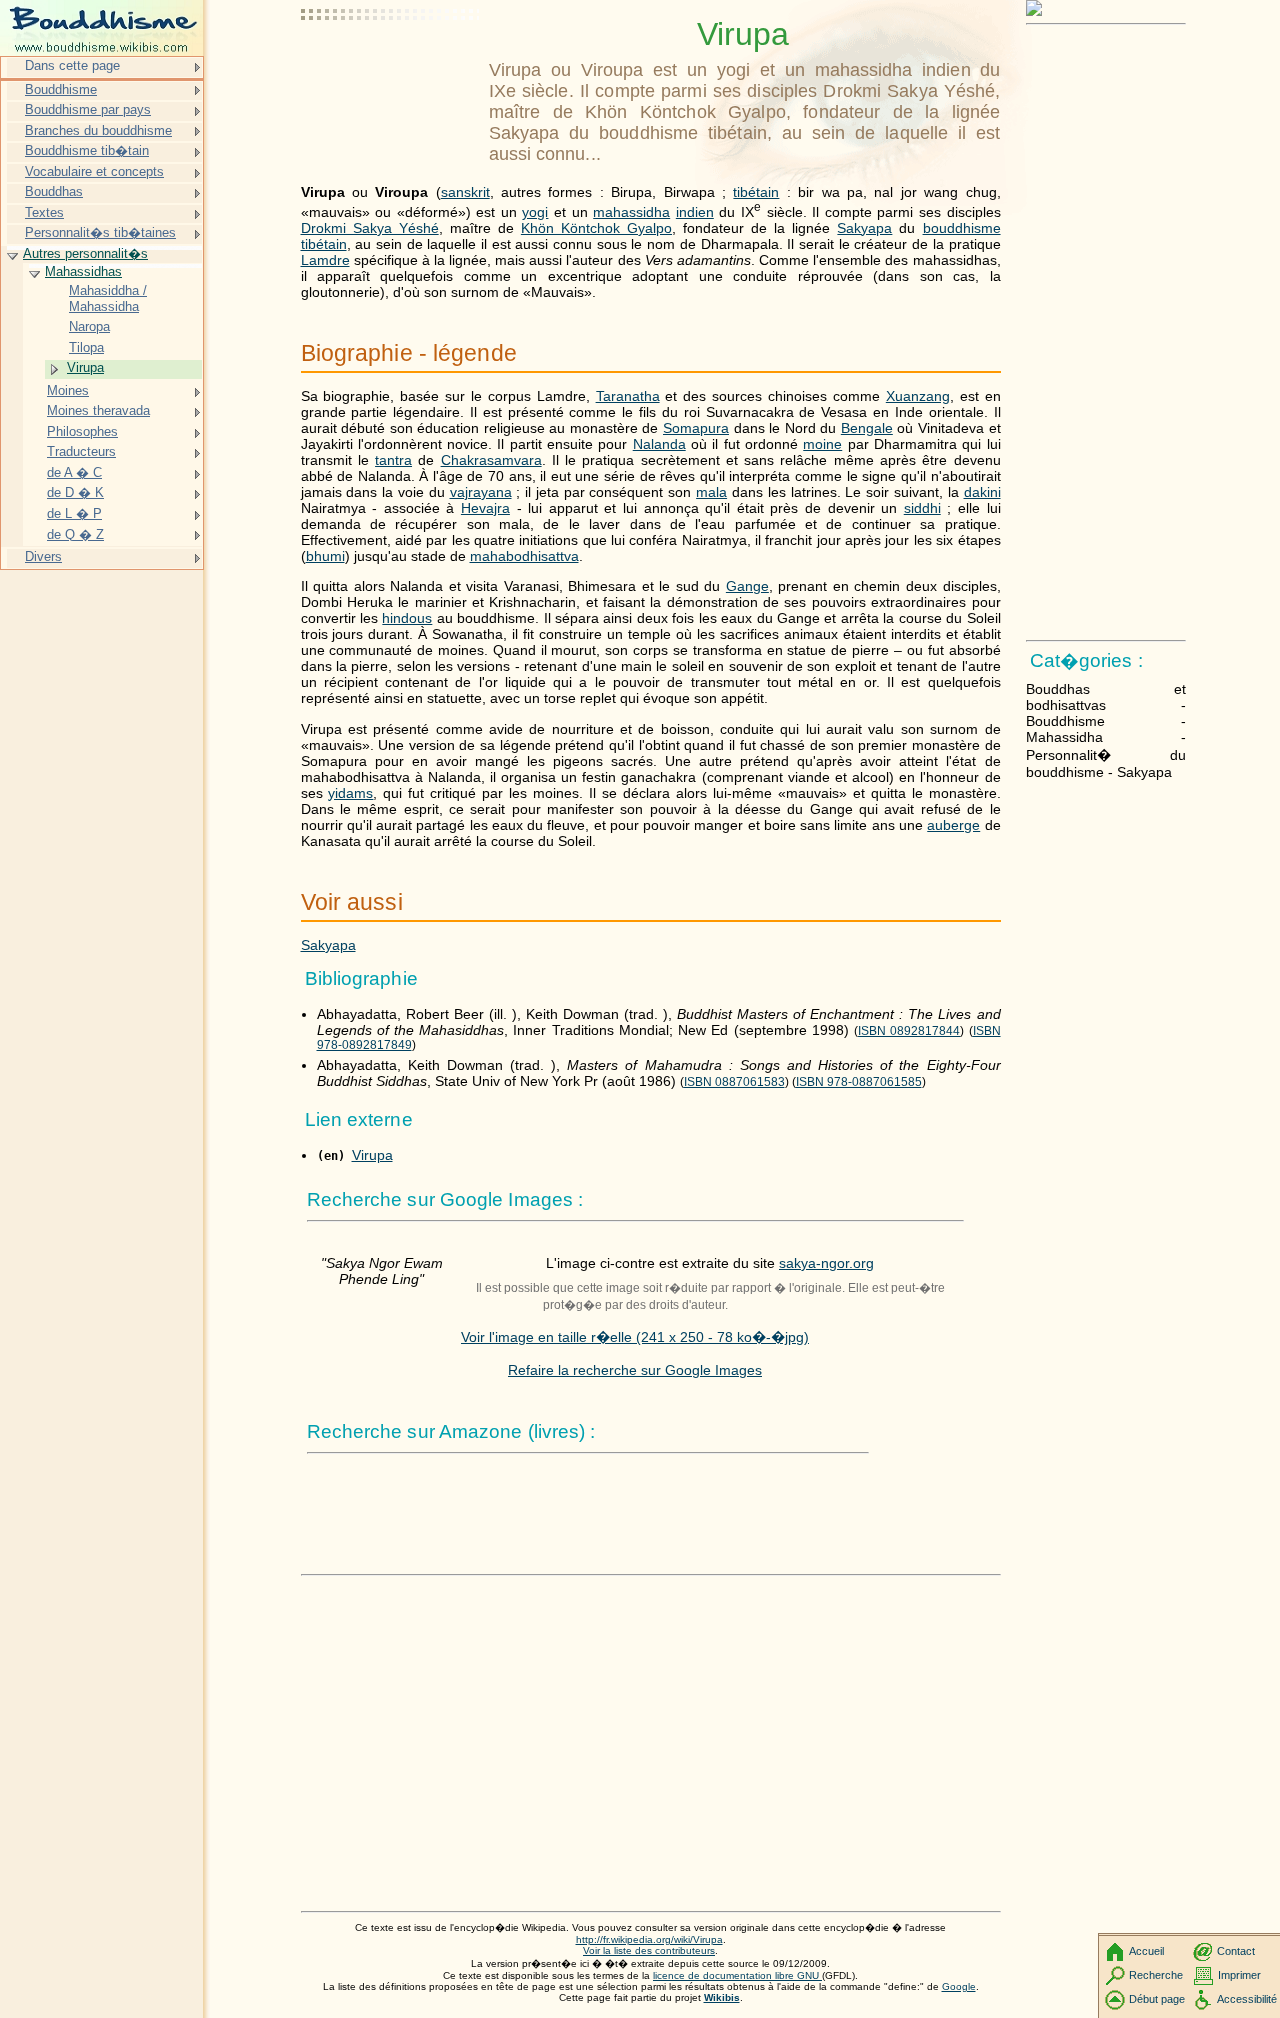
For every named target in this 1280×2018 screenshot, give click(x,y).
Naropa (89, 326)
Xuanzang (918, 396)
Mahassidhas (83, 271)
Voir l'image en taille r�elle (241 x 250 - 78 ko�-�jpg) (635, 1337)
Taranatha (628, 396)
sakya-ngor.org (826, 1263)
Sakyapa (864, 228)
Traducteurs (81, 451)
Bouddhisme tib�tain (87, 150)
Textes (44, 212)
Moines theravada (98, 410)
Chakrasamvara (491, 460)
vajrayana (481, 492)
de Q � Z (75, 534)
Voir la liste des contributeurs (649, 1950)
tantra (393, 460)
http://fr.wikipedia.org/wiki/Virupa (649, 1939)
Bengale (867, 428)
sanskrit (465, 192)
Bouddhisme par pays (88, 109)
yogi (535, 212)
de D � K (75, 492)
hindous (407, 618)
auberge (953, 825)
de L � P (74, 513)
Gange (747, 586)
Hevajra (485, 508)
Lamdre (325, 260)
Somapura (696, 428)
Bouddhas (54, 191)
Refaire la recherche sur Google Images (635, 1370)
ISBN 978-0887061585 (859, 1082)
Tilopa (86, 347)
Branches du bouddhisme (98, 130)
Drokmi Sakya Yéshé (370, 228)
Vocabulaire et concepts (94, 171)
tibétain (756, 192)
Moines (68, 390)
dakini (982, 492)
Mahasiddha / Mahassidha (108, 298)
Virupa (372, 1155)
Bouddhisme (61, 89)
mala (711, 492)
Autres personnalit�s (85, 253)
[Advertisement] (391, 65)
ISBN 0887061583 (734, 1082)
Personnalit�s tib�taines (100, 232)
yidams (350, 793)
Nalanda (659, 444)
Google (959, 1986)
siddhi (922, 508)
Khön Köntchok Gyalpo (596, 228)
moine (822, 444)
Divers (43, 556)
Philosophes (82, 431)
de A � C (74, 472)
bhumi (325, 556)
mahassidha (631, 212)
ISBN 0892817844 (909, 1031)
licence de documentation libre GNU (737, 1975)
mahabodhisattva (524, 556)
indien (695, 212)
